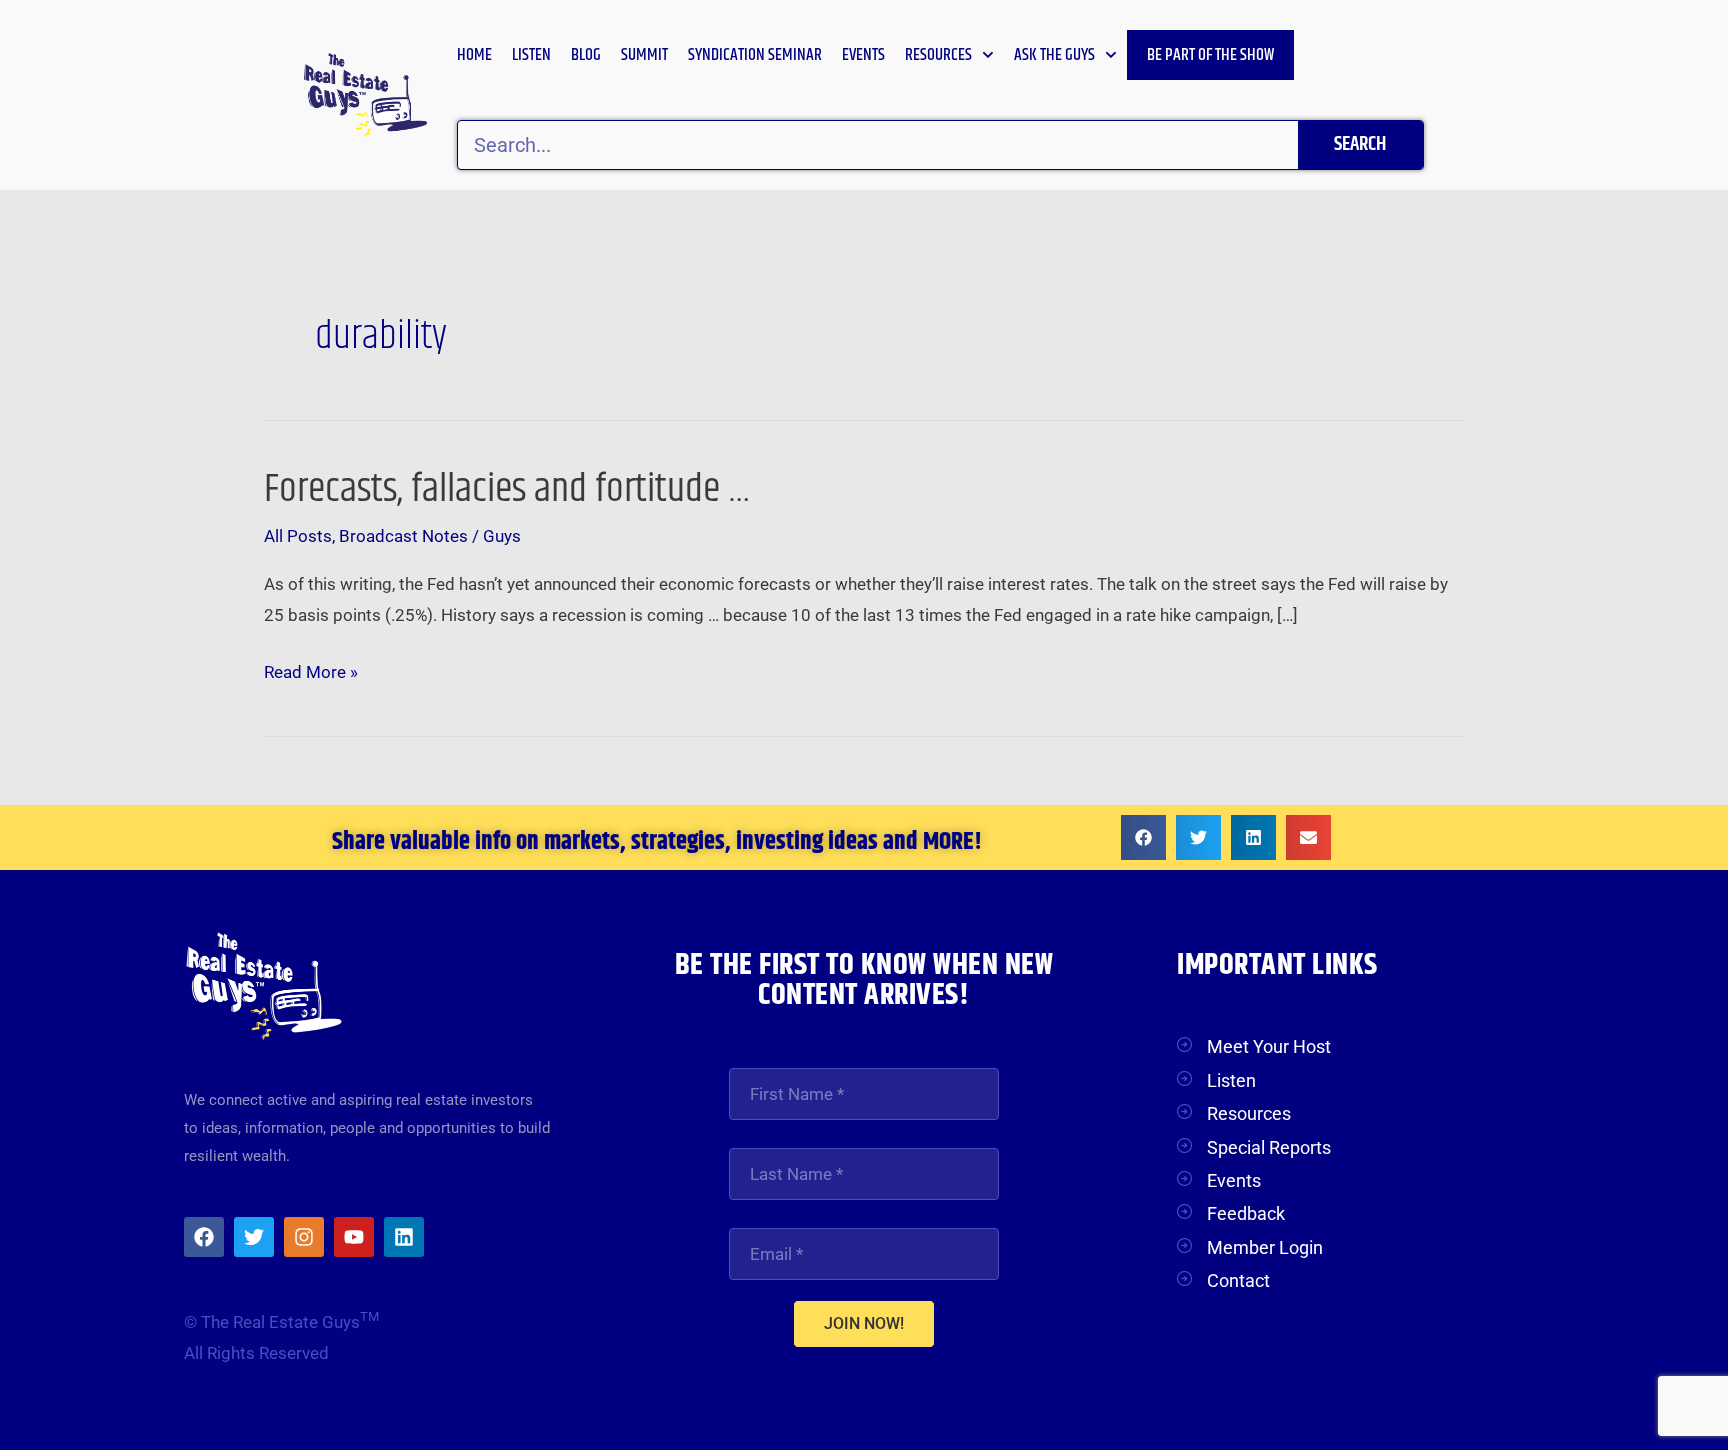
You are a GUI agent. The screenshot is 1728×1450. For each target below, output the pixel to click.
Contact (1238, 1280)
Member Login (1265, 1247)
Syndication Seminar (755, 55)
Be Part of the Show (1210, 55)
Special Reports (1269, 1147)
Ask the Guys (1054, 55)
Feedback (1246, 1213)
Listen (531, 55)
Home (474, 55)
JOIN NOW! (864, 1323)
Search (1360, 144)
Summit (644, 55)
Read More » (311, 669)
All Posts (298, 536)
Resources (938, 55)
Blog (586, 55)
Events (863, 55)
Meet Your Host (1269, 1046)
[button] (1143, 837)
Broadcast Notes (403, 536)
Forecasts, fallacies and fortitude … (507, 489)
